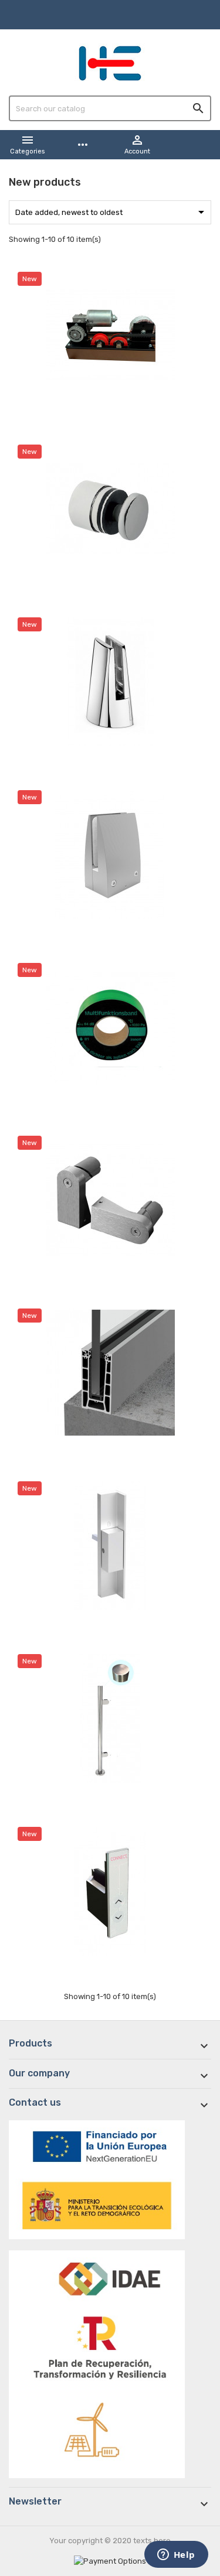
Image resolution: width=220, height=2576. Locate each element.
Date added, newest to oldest (112, 212)
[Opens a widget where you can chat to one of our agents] (176, 2555)
